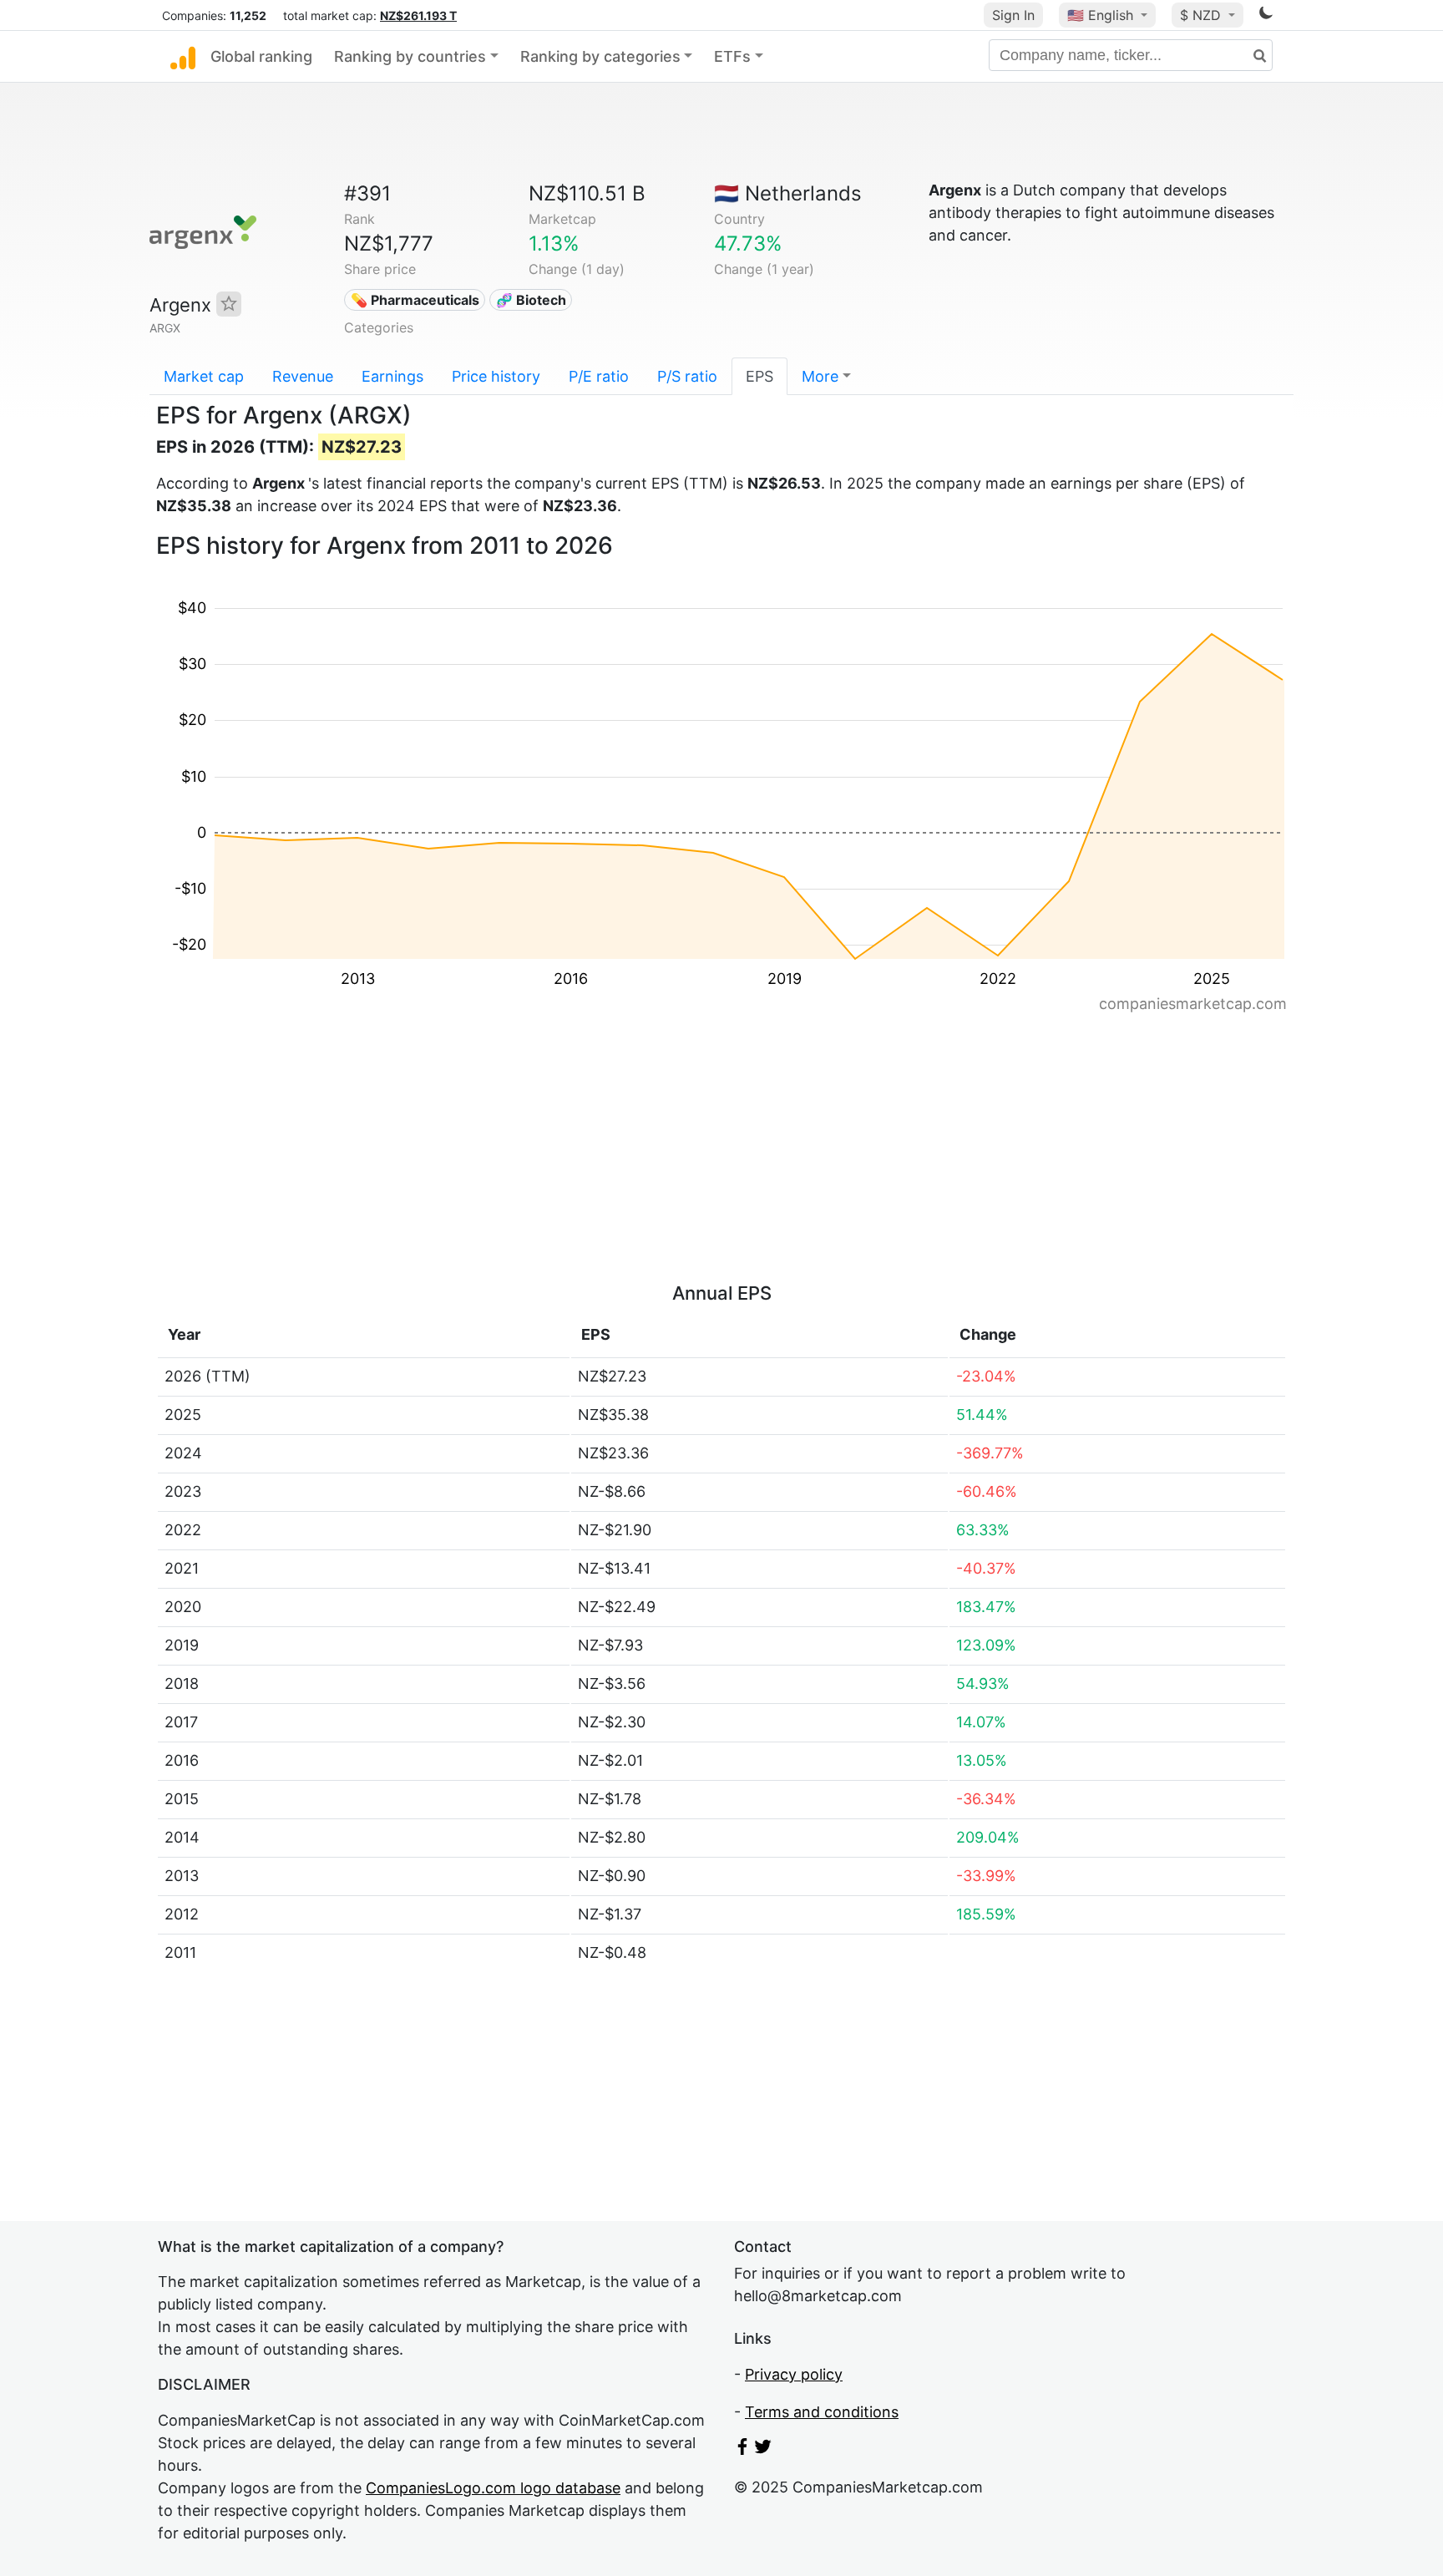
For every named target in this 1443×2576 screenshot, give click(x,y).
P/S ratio (687, 376)
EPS (759, 376)
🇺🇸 (1100, 15)
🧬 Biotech (531, 300)
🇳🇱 (788, 193)
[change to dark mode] (1266, 15)
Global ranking (261, 56)
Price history (496, 376)
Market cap (204, 376)
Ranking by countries (410, 56)
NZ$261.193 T (418, 15)
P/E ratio (599, 376)
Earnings (392, 376)
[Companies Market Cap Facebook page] (742, 2449)
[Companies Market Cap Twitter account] (763, 2449)
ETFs (732, 56)
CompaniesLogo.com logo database (493, 2488)
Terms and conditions (822, 2412)
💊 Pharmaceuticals (415, 300)
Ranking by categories (600, 56)
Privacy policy (794, 2374)
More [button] (820, 376)
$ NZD (1202, 15)
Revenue (303, 376)
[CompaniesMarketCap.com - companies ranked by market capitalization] (183, 57)
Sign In (1013, 15)
